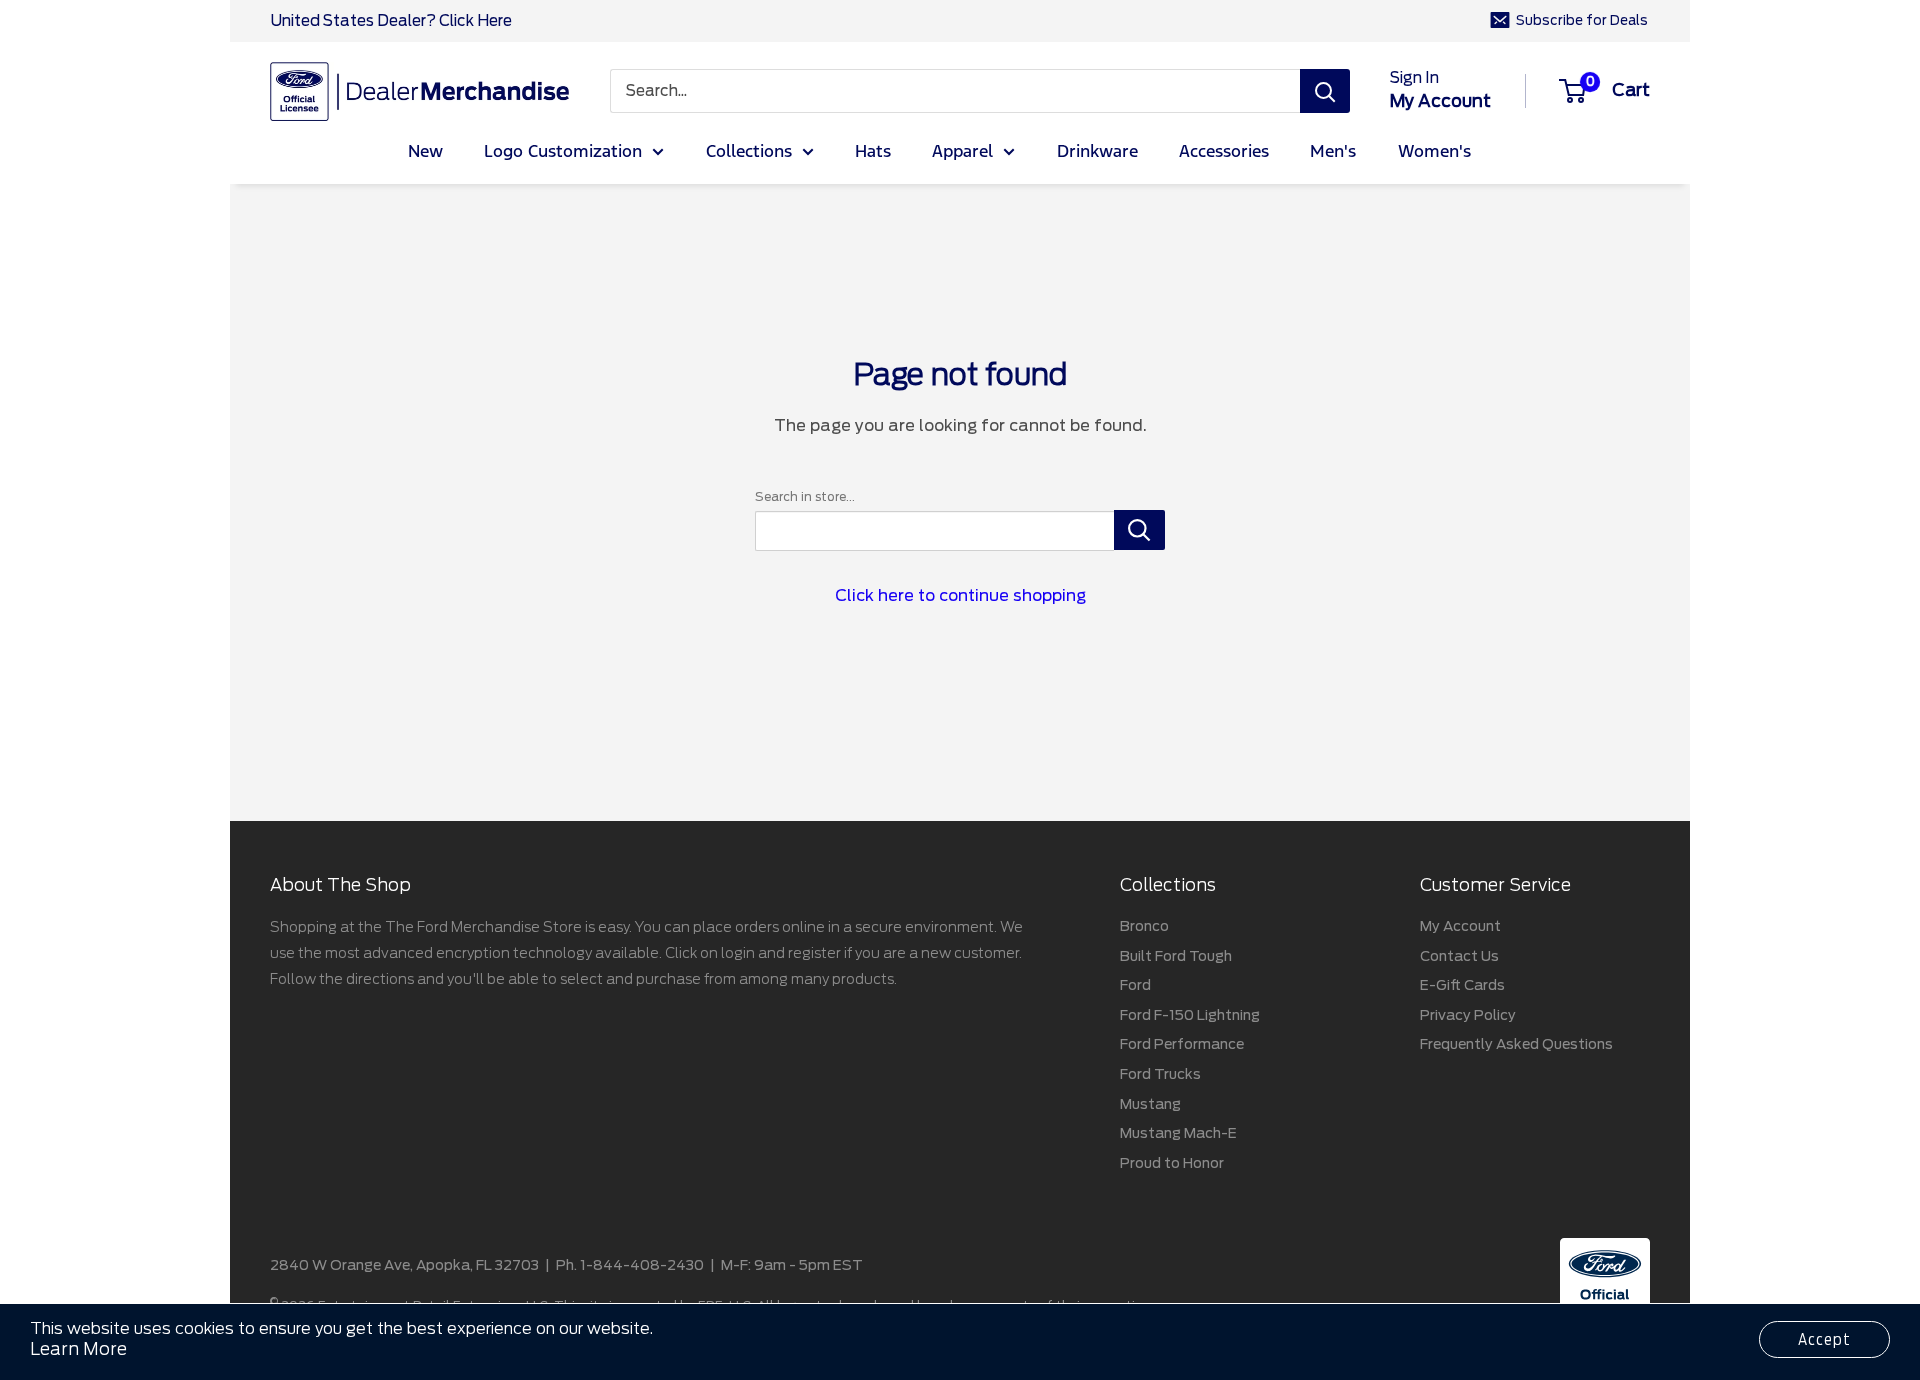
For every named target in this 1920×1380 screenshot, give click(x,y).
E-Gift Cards (1462, 985)
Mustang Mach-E (1178, 1133)
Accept (1824, 1339)
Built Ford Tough (1176, 956)
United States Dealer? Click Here (391, 21)
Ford (1135, 985)
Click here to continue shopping (960, 595)
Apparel (962, 152)
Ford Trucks (1160, 1074)
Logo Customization (563, 152)
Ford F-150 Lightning (1190, 1015)
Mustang (1150, 1104)
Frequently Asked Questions (1516, 1044)
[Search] (1325, 91)
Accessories (1224, 152)
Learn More (78, 1349)
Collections (749, 152)
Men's (1333, 152)
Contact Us (1459, 956)
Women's (1434, 152)
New (425, 152)
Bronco (1144, 926)
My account (1440, 101)
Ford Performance (1182, 1044)
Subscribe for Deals (1582, 20)
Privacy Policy (1468, 1015)
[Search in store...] (1139, 530)
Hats (873, 152)
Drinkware (1097, 152)
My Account (1460, 926)
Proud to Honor (1172, 1163)
